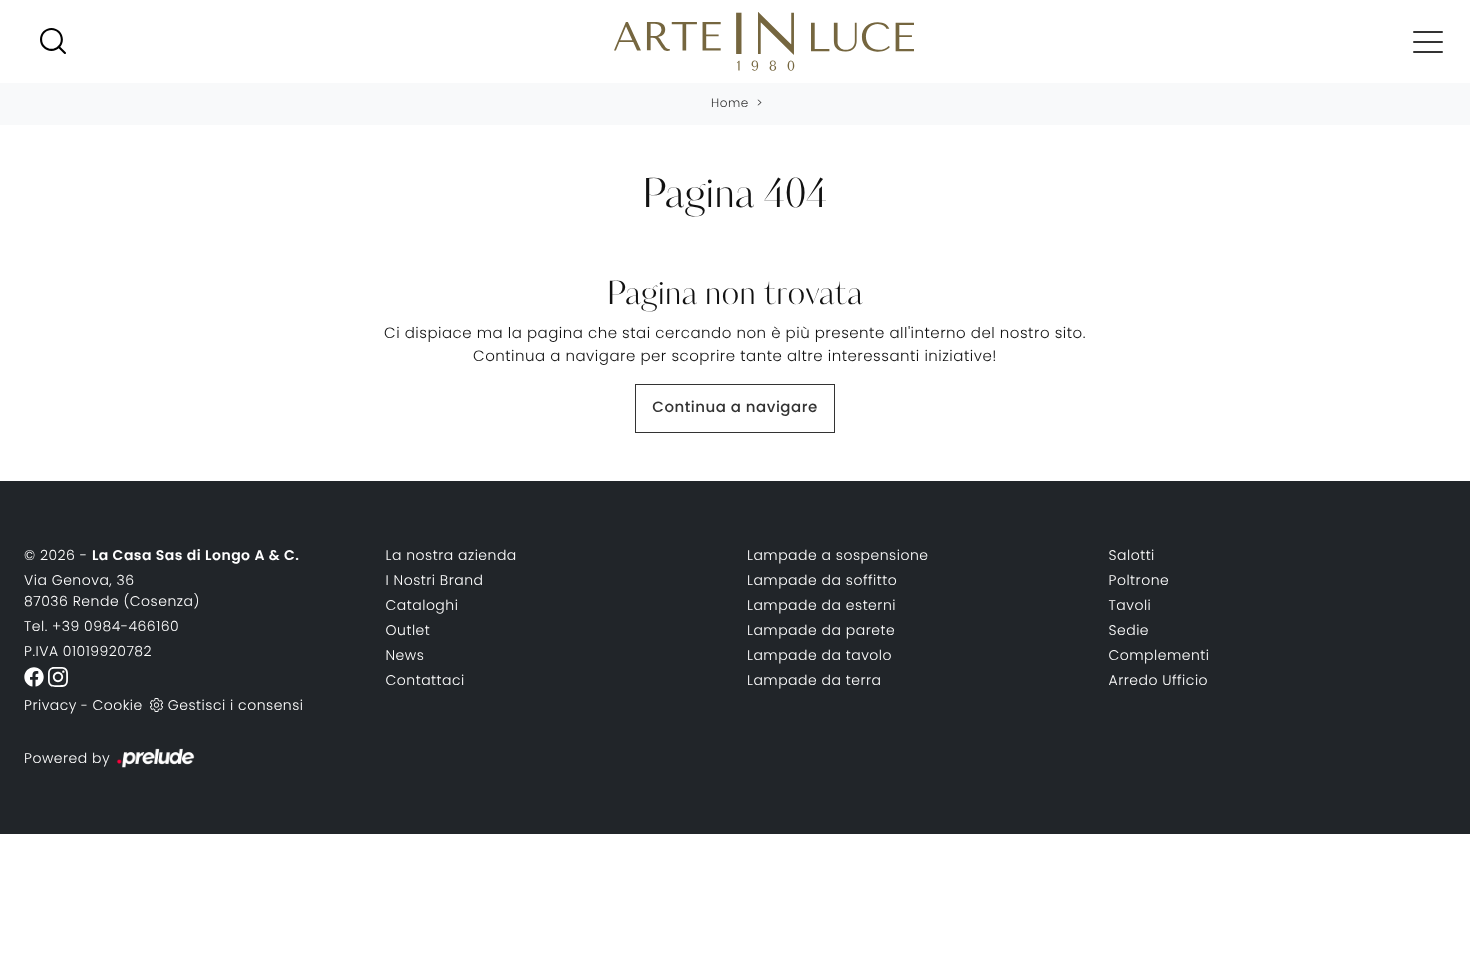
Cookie (117, 705)
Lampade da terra (814, 680)
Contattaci (425, 680)
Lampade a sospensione (838, 555)
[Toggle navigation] (1428, 41)
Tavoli (1130, 605)
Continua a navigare (734, 407)
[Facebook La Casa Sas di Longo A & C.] (36, 676)
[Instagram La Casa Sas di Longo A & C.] (58, 676)
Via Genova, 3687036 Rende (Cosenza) (112, 590)
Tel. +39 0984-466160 (101, 626)
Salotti (1132, 555)
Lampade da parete (821, 630)
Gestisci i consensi (236, 705)
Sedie (1129, 630)
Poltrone (1139, 580)
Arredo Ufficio (1159, 680)
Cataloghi (422, 605)
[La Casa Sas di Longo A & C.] (764, 41)
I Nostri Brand (435, 580)
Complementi (1159, 655)
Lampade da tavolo (819, 655)
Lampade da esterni (821, 605)
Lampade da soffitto (822, 580)
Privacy (50, 705)
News (405, 655)
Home (730, 103)
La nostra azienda (451, 555)
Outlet (408, 630)
